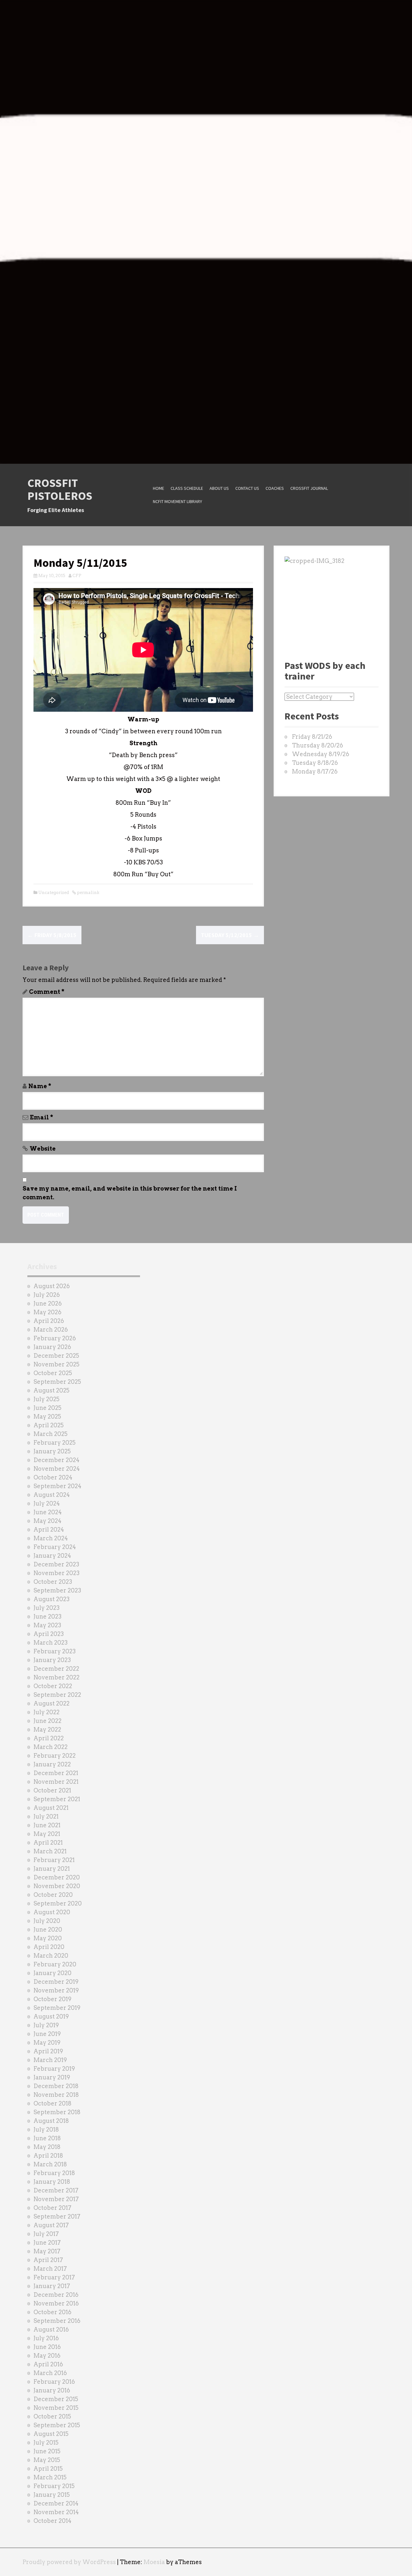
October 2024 (53, 1477)
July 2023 (47, 1608)
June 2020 (48, 1930)
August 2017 (51, 2225)
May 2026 (47, 1312)
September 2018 (57, 2112)
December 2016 (56, 2295)
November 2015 (56, 2408)
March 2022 (51, 1747)
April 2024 (49, 1530)
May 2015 (47, 2460)
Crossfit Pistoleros (60, 489)
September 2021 (57, 1799)
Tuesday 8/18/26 (315, 763)
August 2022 (51, 1703)
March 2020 (51, 1956)
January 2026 (52, 1347)
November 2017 (56, 2199)
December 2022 (56, 1669)
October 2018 (52, 2103)
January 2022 (52, 1764)
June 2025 (47, 1408)
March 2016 (50, 2373)
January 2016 (52, 2390)
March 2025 (51, 1434)
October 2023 (53, 1582)
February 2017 (54, 2277)
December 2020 (57, 1877)
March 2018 (50, 2164)
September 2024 (57, 1486)
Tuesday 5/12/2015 (230, 935)
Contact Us (247, 488)
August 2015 (51, 2434)
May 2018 (47, 2147)
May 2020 (48, 1938)
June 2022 (47, 1721)
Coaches (275, 488)
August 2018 (51, 2121)
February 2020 (55, 1964)
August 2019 (51, 2016)
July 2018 (46, 2129)
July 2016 (46, 2338)
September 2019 (57, 2008)
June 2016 (47, 2347)
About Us (219, 488)
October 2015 (52, 2416)
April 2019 (48, 2051)
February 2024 (55, 1547)
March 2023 (51, 1643)
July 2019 (46, 2025)
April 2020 (49, 1947)
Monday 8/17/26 (315, 771)
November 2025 (56, 1364)
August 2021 (51, 1808)
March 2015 (50, 2477)
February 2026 (55, 1338)
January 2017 (52, 2286)
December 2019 (56, 1982)
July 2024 (47, 1503)
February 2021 (54, 1860)
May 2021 (47, 1834)
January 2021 (52, 1869)
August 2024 (52, 1495)
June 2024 (48, 1512)
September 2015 (57, 2425)
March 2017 (50, 2269)
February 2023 (55, 1651)
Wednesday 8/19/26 (321, 754)
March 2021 (50, 1851)
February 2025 (55, 1443)
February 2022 (55, 1756)
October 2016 (52, 2312)
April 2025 (49, 1425)
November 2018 (56, 2095)
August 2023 (51, 1599)
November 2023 (56, 1573)
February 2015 (54, 2486)
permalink (88, 893)
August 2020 (52, 1912)
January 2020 (52, 1973)
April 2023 (49, 1634)
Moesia (154, 2562)
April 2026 (49, 1321)
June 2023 (47, 1616)
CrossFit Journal (309, 488)
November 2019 (56, 1990)
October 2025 (53, 1373)
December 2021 (56, 1773)
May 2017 (47, 2251)
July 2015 (46, 2443)
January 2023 (52, 1660)
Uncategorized (54, 893)
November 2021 (56, 1782)
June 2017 (47, 2243)
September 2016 (57, 2321)
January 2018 (52, 2182)
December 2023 (56, 1564)
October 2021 (52, 1790)
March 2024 (51, 1538)
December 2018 (56, 2086)
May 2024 (47, 1521)
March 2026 (51, 1330)
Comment (47, 992)
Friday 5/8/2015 (52, 935)
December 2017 (56, 2190)
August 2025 (51, 1390)
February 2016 (54, 2382)
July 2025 (47, 1399)
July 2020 (47, 1921)
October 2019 (52, 1999)
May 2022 (47, 1730)
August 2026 (52, 1286)
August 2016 (51, 2329)
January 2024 (52, 1556)
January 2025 (52, 1451)
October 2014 (52, 2521)
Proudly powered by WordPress (69, 2562)
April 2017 (48, 2260)
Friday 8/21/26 (312, 737)
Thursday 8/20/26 (318, 745)
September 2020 (58, 1903)
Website (43, 1149)
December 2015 (56, 2399)
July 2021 (46, 1816)
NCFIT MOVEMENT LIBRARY (178, 501)
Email (42, 1117)
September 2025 (57, 1382)
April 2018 (48, 2156)
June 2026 (48, 1303)
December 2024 (56, 1460)
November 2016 (56, 2303)
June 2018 (47, 2138)
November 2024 (57, 1469)
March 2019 (50, 2060)
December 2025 (56, 1356)
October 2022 (53, 1686)
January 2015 (52, 2495)
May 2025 (47, 1416)
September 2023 (57, 1590)
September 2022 (57, 1695)
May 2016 (47, 2356)
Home (159, 488)
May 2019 (47, 2043)
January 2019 (52, 2077)
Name (40, 1086)
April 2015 (48, 2469)
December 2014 (56, 2503)
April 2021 (48, 1843)
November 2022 (56, 1677)
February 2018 (54, 2173)
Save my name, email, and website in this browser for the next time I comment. (130, 1193)
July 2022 (47, 1712)
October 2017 (52, 2208)
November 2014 (56, 2512)
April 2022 (49, 1738)
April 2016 (48, 2364)
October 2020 (53, 1895)
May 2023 (47, 1625)
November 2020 (57, 1886)
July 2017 (46, 2234)
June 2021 (47, 1825)
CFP (77, 576)
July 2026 (47, 1295)
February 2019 (54, 2069)
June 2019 (47, 2034)
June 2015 (47, 2451)
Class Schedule (187, 488)
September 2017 (57, 2216)
